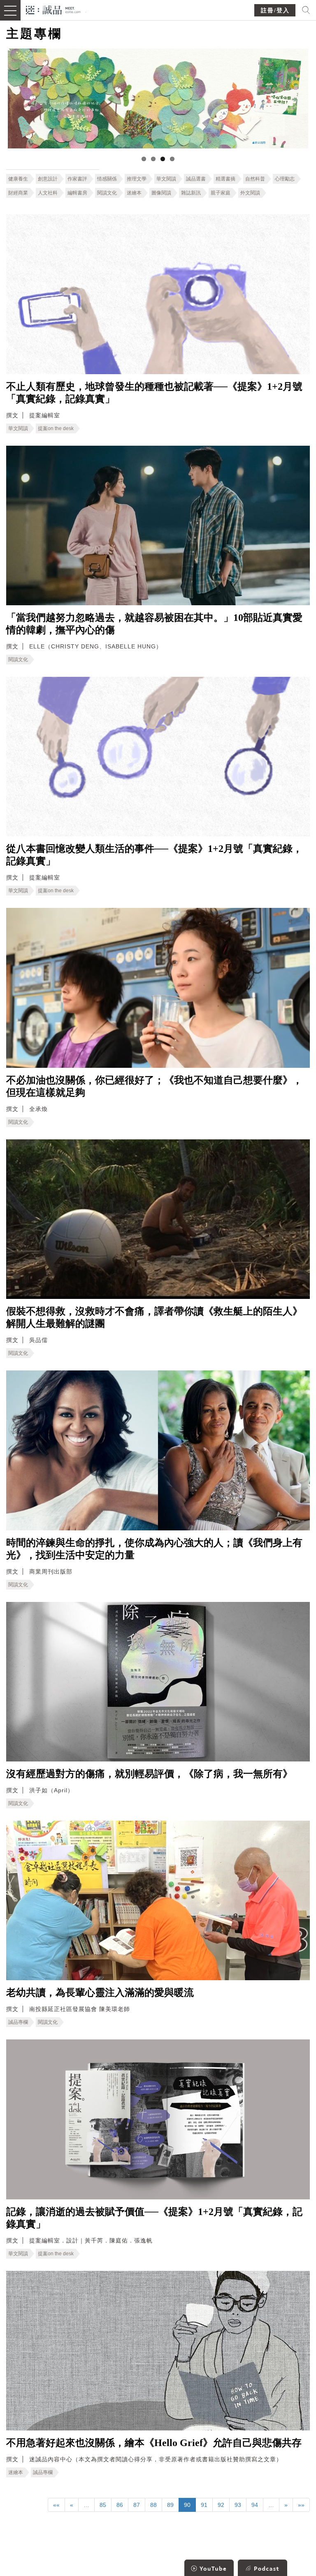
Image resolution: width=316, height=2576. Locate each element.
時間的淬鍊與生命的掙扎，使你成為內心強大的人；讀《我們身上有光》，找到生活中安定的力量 (154, 1549)
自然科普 (255, 179)
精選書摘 (225, 179)
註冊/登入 (275, 10)
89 (170, 2505)
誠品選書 (196, 179)
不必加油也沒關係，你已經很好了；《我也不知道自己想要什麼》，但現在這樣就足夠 (154, 1086)
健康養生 (18, 179)
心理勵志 (285, 179)
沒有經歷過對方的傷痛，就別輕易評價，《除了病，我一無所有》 (149, 1774)
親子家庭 (221, 193)
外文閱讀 (250, 193)
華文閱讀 (166, 179)
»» (301, 2505)
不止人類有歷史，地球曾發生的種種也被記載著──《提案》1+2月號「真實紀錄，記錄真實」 (154, 393)
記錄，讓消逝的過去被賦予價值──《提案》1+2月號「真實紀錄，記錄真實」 (154, 2218)
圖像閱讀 (161, 193)
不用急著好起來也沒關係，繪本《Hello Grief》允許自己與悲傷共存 (154, 2443)
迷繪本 (134, 193)
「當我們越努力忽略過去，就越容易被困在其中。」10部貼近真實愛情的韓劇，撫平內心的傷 (154, 624)
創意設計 (48, 179)
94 (255, 2505)
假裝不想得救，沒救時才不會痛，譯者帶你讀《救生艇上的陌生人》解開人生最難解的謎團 (154, 1317)
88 (153, 2505)
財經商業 (18, 193)
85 (103, 2505)
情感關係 (107, 179)
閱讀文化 (107, 193)
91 (204, 2505)
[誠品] (53, 9)
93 (238, 2505)
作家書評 (77, 179)
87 (137, 2505)
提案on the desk (56, 428)
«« (56, 2505)
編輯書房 (77, 193)
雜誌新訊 (191, 193)
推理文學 (137, 179)
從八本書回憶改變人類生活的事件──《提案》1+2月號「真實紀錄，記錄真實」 (154, 855)
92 (221, 2505)
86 (120, 2505)
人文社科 (48, 193)
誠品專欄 (18, 2022)
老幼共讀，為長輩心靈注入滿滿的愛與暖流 (100, 1993)
